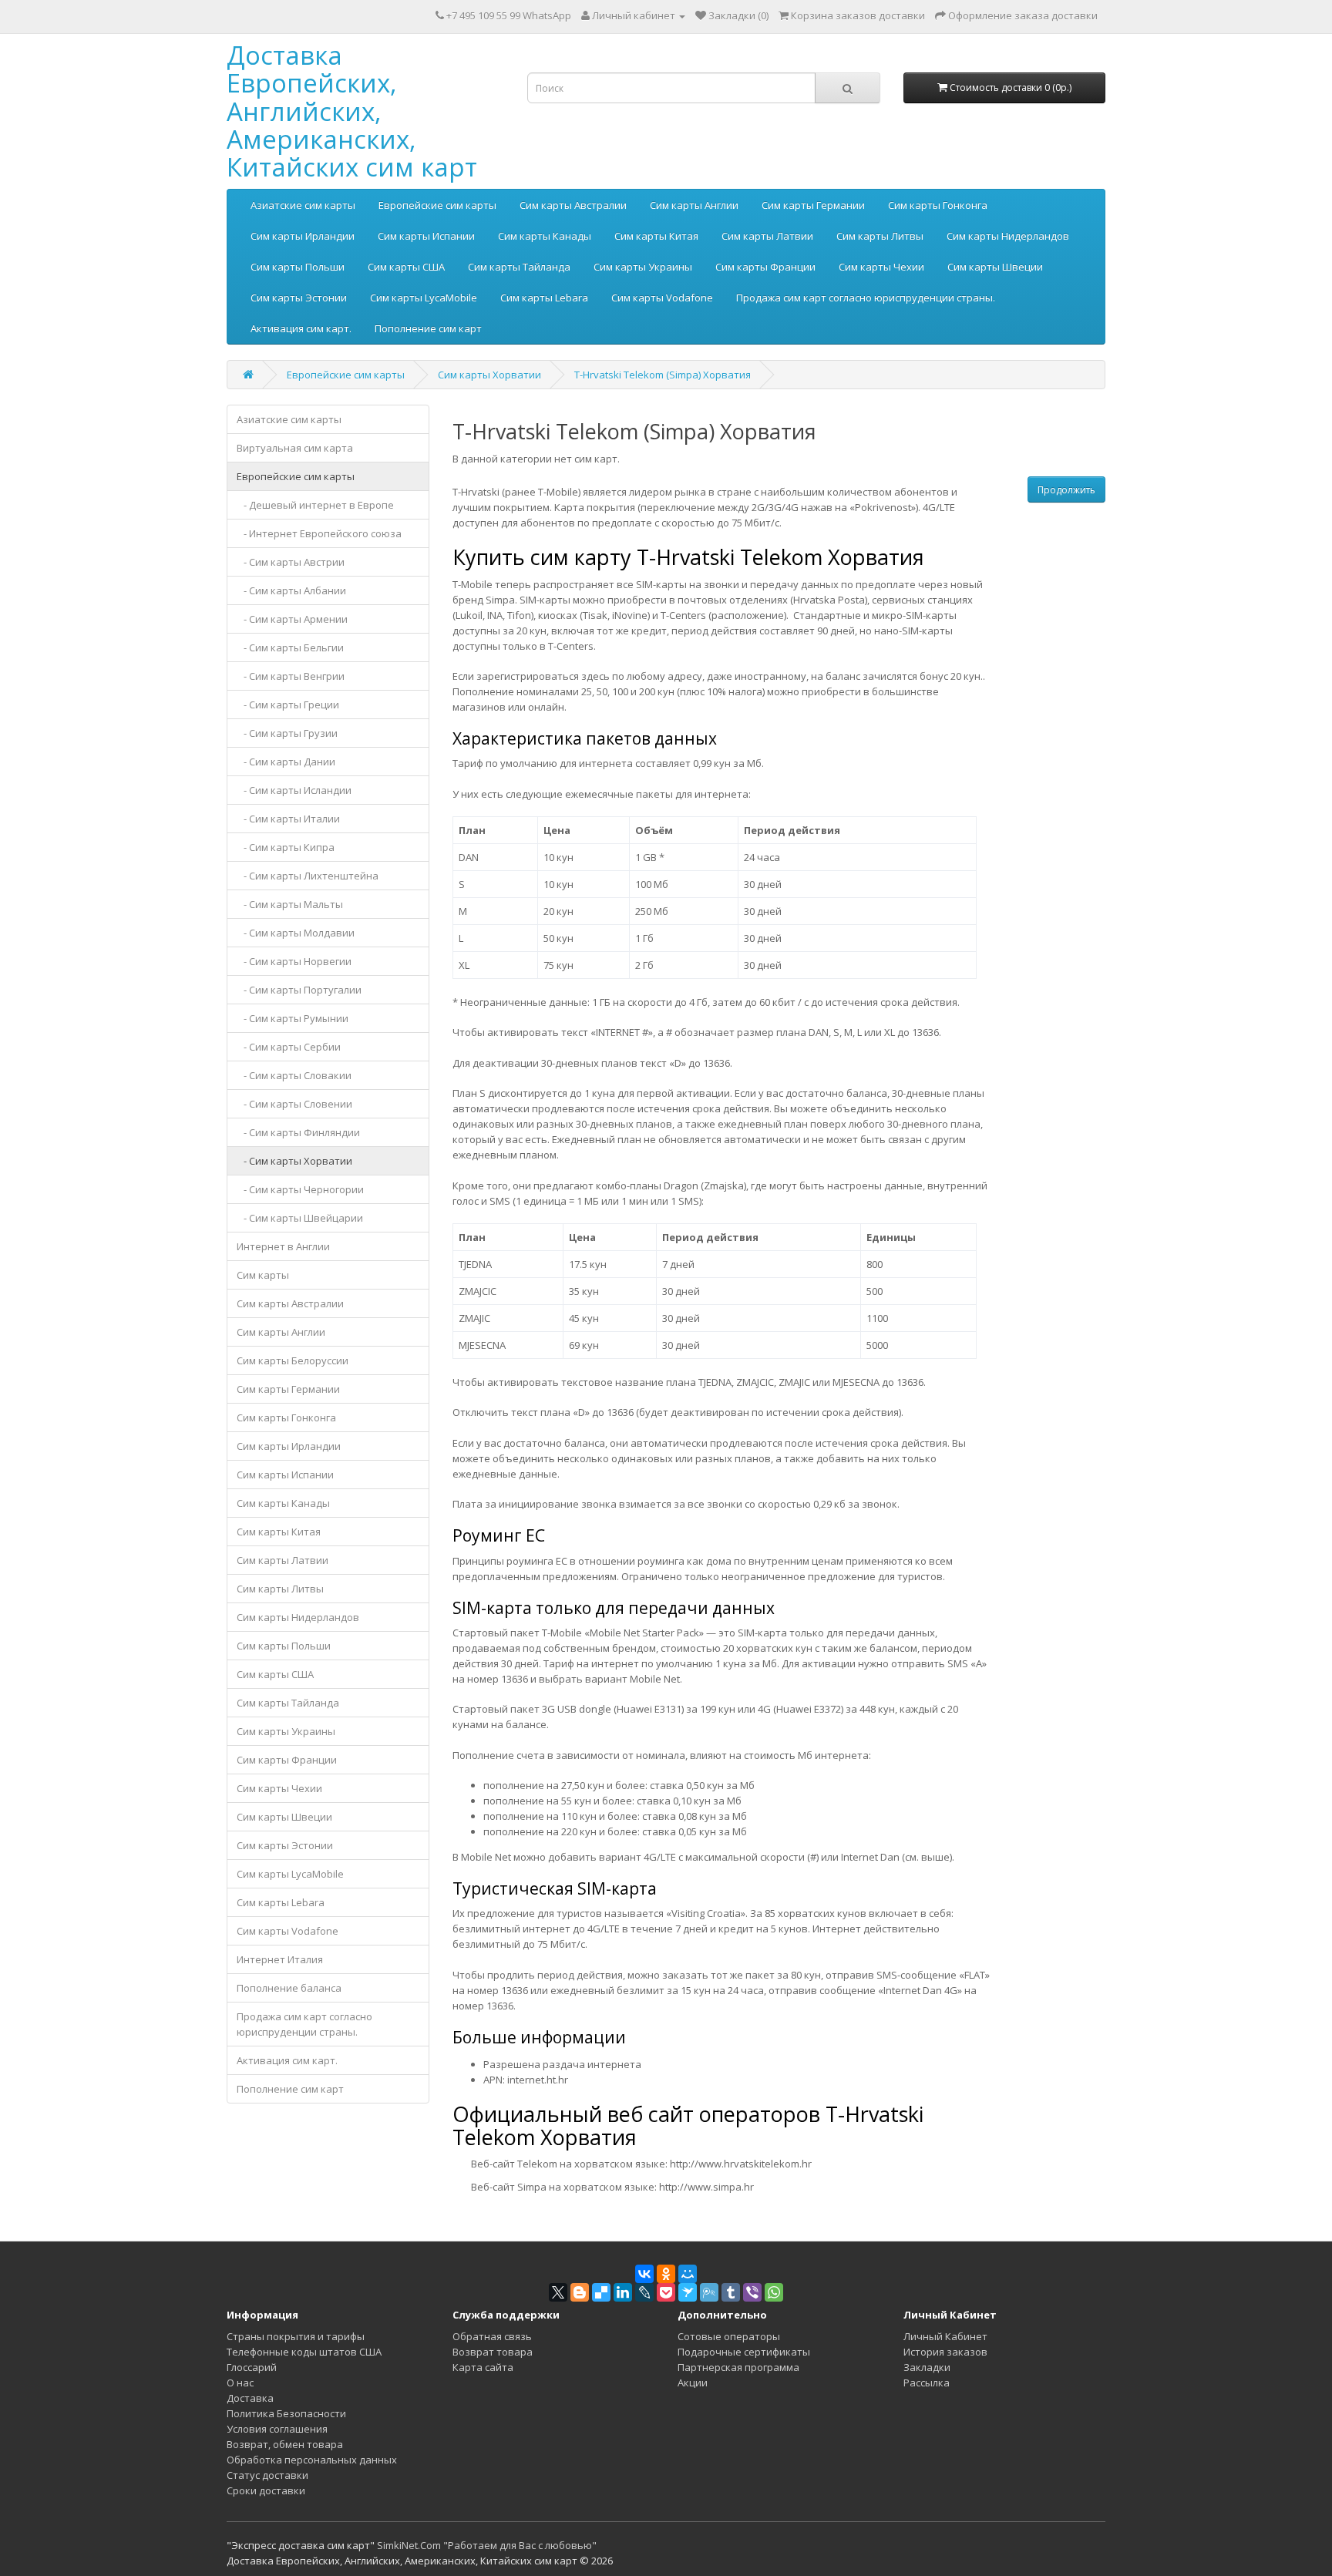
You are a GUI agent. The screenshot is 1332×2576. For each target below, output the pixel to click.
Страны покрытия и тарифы (296, 2336)
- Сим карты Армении (292, 619)
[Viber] (752, 2292)
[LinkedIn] (623, 2292)
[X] (558, 2292)
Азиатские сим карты (303, 205)
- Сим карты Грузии (287, 733)
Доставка (250, 2398)
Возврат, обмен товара (285, 2444)
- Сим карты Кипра (286, 847)
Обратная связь (492, 2336)
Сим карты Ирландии (303, 236)
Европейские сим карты (437, 205)
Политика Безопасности (286, 2413)
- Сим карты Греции (288, 705)
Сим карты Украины (643, 267)
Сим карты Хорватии (489, 375)
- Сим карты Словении (294, 1104)
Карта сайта (483, 2367)
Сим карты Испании (426, 236)
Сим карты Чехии (881, 267)
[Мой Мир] (688, 2274)
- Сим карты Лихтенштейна (308, 876)
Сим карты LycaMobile (424, 298)
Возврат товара (493, 2352)
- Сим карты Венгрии (291, 676)
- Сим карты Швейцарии (300, 1218)
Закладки (927, 2367)
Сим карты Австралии (573, 205)
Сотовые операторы (729, 2336)
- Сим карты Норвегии (294, 961)
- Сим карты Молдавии (296, 933)
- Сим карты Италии (288, 819)
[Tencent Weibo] (709, 2292)
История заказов (945, 2352)
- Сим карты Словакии (294, 1075)
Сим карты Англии (694, 205)
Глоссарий (252, 2367)
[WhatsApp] (774, 2292)
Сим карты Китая (656, 236)
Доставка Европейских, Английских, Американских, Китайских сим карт (352, 111)
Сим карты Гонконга (938, 205)
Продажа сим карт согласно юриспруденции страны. (866, 298)
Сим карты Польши (298, 267)
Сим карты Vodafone (662, 298)
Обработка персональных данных (312, 2460)
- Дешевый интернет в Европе (315, 505)
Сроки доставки (266, 2490)
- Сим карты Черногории (300, 1189)
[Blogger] (580, 2292)
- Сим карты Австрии (291, 562)
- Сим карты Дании (286, 762)
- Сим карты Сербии (289, 1047)
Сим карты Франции (765, 267)
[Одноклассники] (666, 2274)
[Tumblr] (731, 2292)
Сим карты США (406, 267)
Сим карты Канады (545, 236)
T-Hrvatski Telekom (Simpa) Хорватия (663, 375)
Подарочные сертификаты (744, 2352)
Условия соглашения (277, 2429)
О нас (240, 2383)
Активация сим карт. (301, 328)
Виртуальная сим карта (295, 448)
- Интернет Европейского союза (319, 533)
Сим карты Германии (813, 205)
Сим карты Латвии (767, 236)
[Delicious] (601, 2292)
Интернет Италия (280, 1959)
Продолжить (1066, 490)
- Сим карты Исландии (294, 790)
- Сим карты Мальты (290, 904)
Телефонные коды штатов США (304, 2352)
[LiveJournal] (644, 2292)
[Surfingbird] (688, 2292)
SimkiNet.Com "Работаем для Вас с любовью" (487, 2545)
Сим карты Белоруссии (293, 1360)
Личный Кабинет (945, 2336)
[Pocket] (666, 2292)
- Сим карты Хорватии (294, 1161)
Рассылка (927, 2383)
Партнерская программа (738, 2367)
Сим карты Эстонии (299, 298)
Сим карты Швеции (995, 267)
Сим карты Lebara (544, 298)
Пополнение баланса (289, 1988)
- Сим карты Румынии (293, 1018)
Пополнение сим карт (428, 328)
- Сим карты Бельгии (290, 647)
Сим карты (263, 1275)
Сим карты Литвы (880, 236)
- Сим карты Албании (291, 590)
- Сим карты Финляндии (298, 1132)
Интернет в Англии (283, 1246)
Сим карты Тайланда (519, 267)
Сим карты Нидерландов (1008, 236)
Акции (693, 2383)
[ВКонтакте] (644, 2274)
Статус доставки (267, 2475)
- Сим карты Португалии (299, 990)
